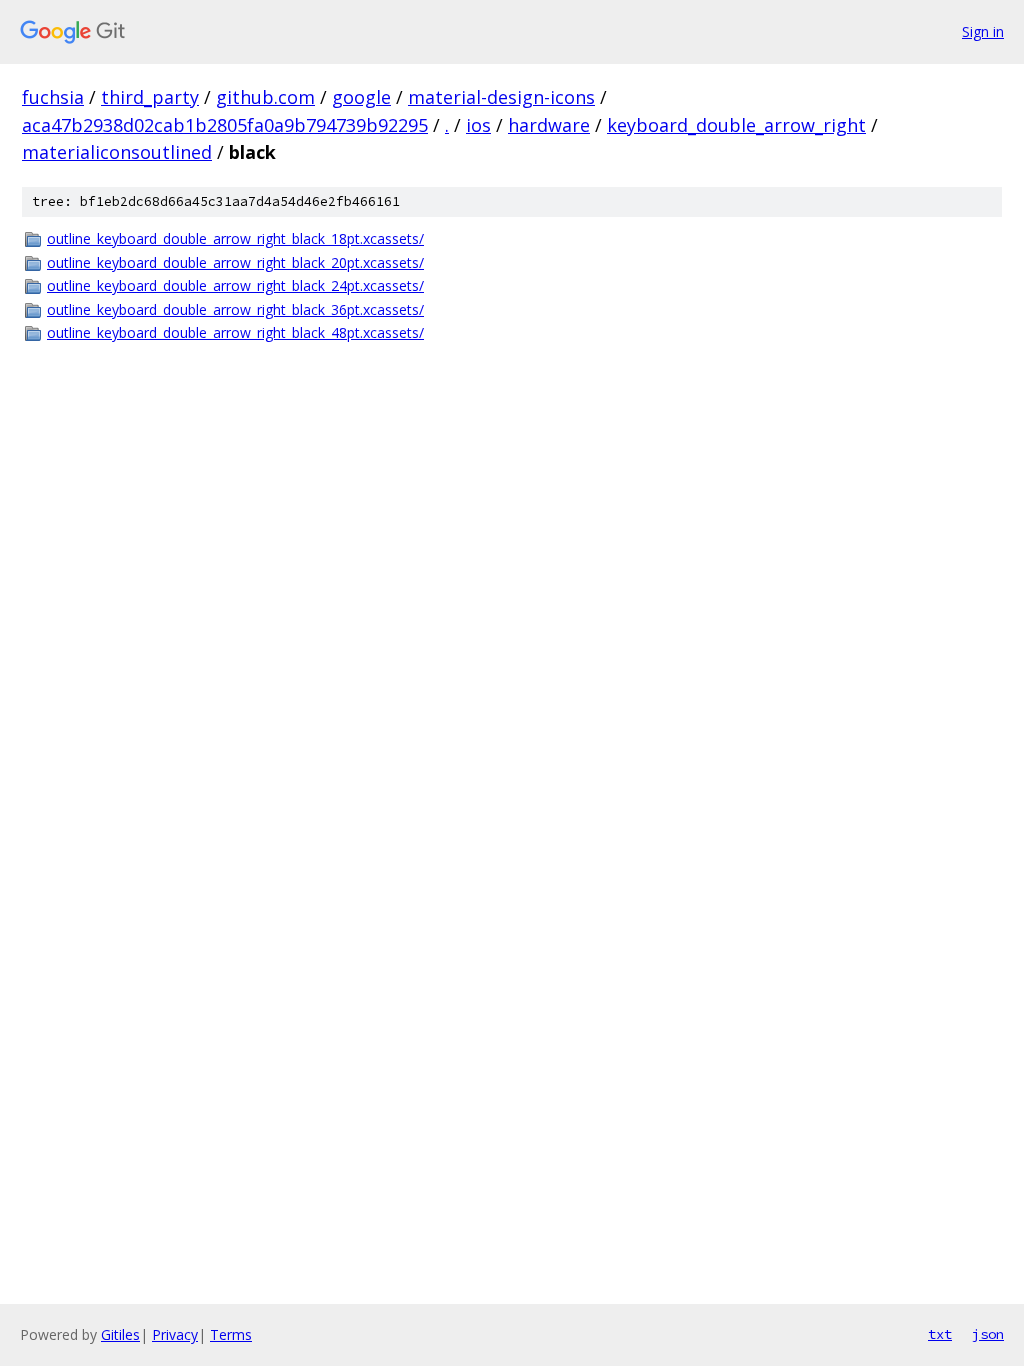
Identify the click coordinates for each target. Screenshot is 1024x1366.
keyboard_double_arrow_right (736, 125)
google (361, 97)
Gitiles (120, 1334)
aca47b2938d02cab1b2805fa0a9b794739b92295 (225, 125)
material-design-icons (501, 97)
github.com (265, 97)
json (988, 1334)
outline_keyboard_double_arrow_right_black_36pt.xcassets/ (235, 309)
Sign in (983, 31)
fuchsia (53, 97)
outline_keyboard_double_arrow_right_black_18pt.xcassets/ (235, 238)
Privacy (175, 1334)
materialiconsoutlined (117, 152)
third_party (150, 97)
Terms (231, 1334)
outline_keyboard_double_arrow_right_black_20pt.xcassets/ (235, 262)
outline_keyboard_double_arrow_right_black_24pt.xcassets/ (235, 285)
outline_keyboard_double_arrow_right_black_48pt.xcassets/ (235, 332)
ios (478, 125)
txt (940, 1334)
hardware (549, 125)
